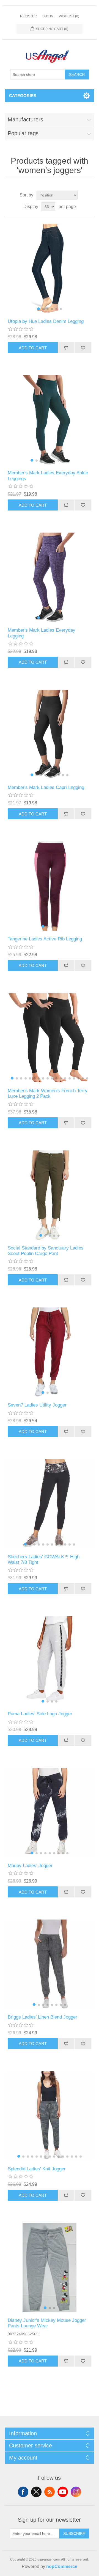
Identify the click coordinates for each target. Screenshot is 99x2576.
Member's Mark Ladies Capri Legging (46, 787)
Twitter (36, 2492)
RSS (50, 2492)
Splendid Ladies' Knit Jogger (37, 2169)
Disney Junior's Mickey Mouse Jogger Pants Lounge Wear (47, 2323)
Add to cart (33, 348)
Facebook (23, 2492)
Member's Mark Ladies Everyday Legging (42, 633)
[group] (50, 269)
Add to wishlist (83, 348)
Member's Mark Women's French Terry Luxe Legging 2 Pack (48, 1093)
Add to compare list (66, 348)
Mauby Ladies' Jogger (30, 1866)
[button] (38, 309)
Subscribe (74, 2534)
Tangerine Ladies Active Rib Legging (45, 939)
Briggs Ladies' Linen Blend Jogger (42, 2017)
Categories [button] (23, 96)
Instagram (76, 2492)
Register (28, 16)
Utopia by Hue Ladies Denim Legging (46, 321)
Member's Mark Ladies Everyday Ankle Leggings (48, 476)
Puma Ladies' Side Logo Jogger (40, 1714)
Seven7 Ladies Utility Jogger (37, 1405)
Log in (48, 16)
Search (77, 75)
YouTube (63, 2492)
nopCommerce (62, 2566)
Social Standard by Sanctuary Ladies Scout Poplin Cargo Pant (46, 1251)
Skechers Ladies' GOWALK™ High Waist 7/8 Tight (44, 1560)
